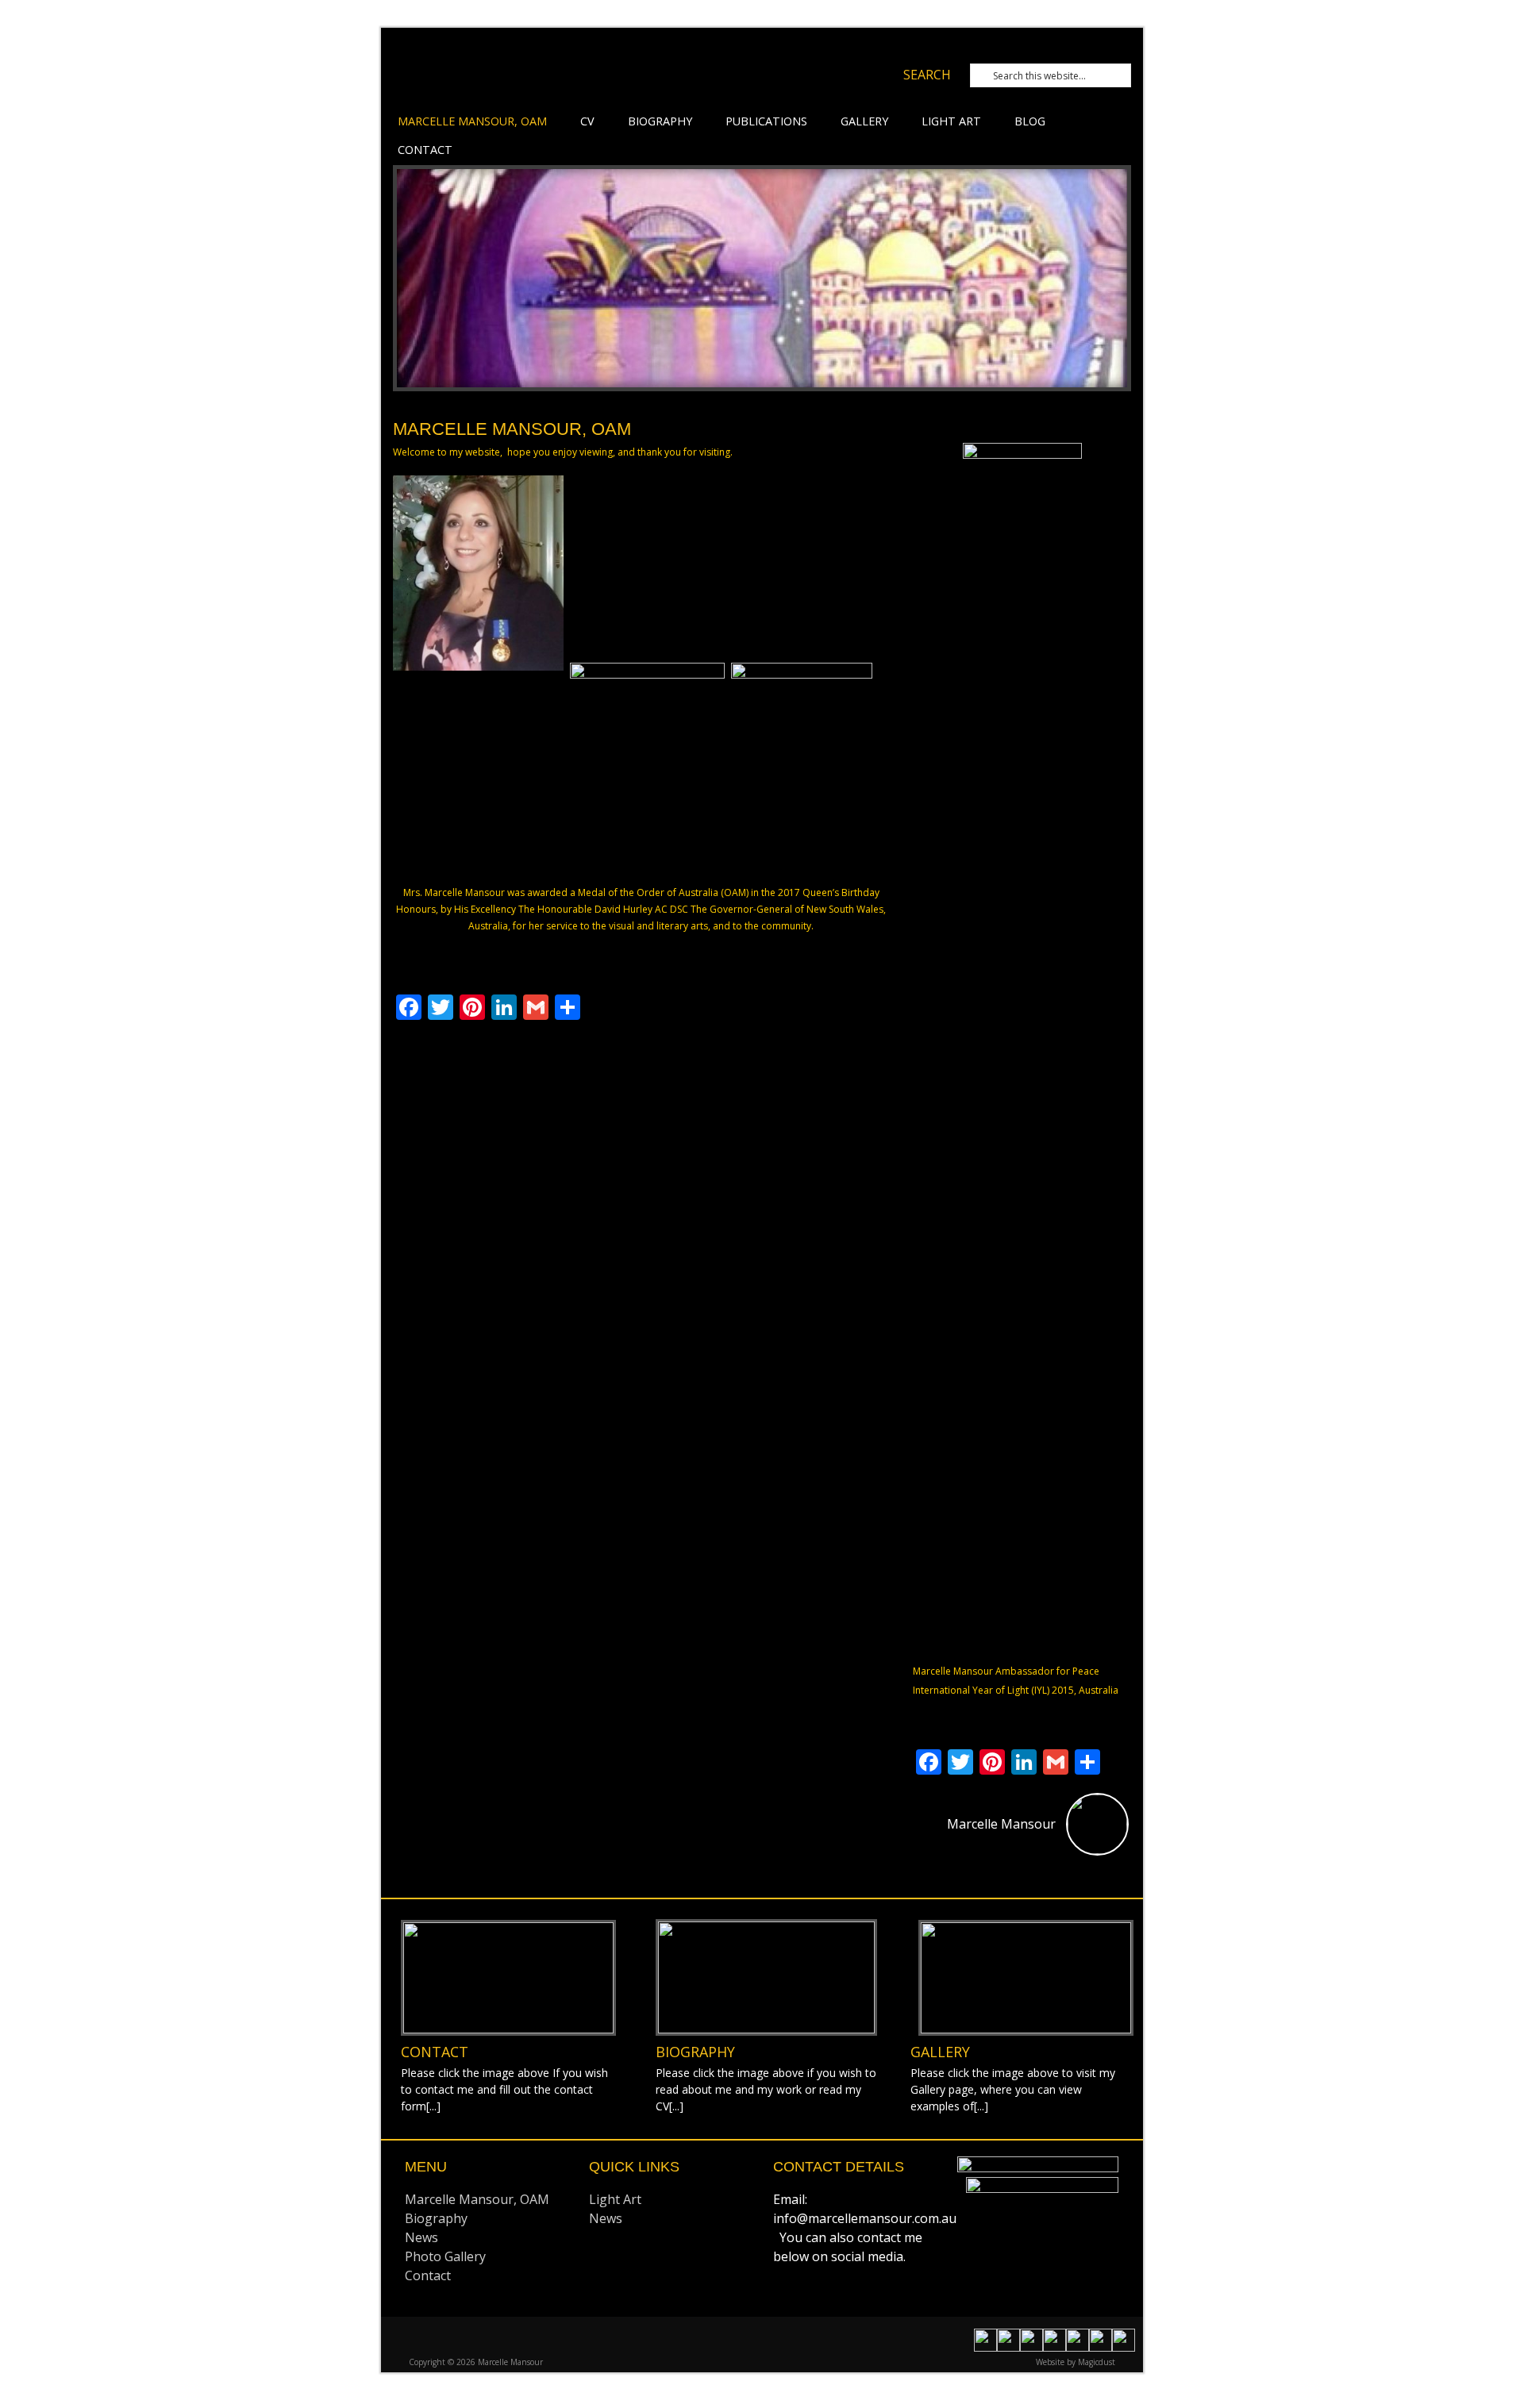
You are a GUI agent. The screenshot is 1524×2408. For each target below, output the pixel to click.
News (421, 2237)
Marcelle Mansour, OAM (472, 121)
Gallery (864, 121)
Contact (425, 150)
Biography (660, 121)
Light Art (951, 121)
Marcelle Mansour (599, 77)
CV (587, 121)
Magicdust (1097, 2362)
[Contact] (508, 1978)
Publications (766, 121)
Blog (1030, 121)
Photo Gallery (445, 2256)
